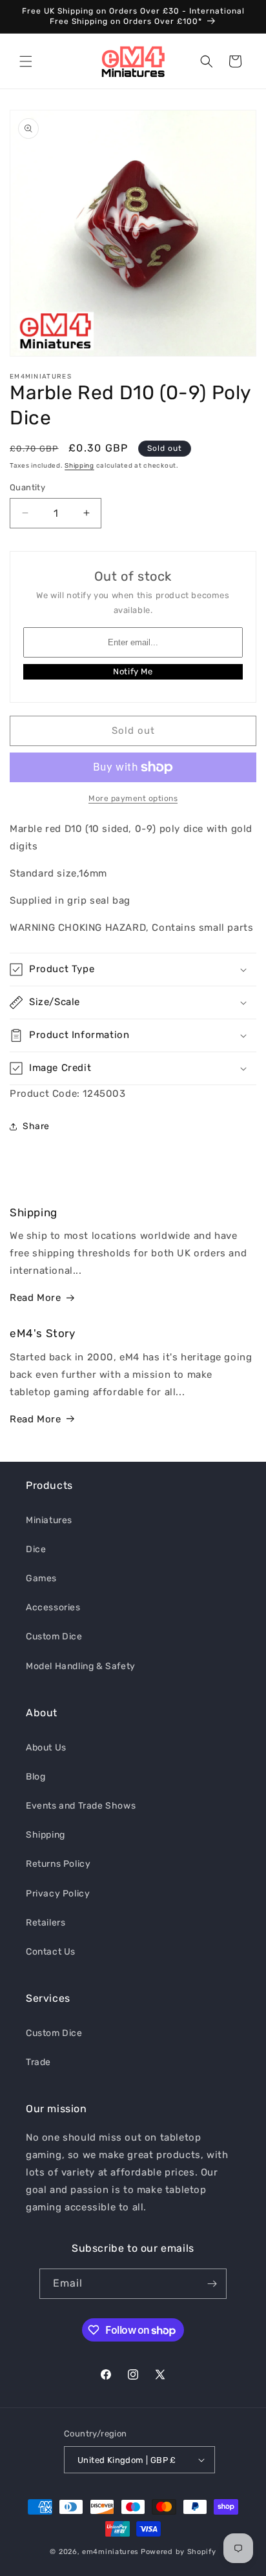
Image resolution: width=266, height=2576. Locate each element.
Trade (38, 2062)
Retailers (46, 1923)
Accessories (53, 1607)
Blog (36, 1777)
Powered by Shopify (179, 2552)
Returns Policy (58, 1864)
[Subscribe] (212, 2284)
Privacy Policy (58, 1894)
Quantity (27, 487)
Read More (35, 1298)
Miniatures (49, 1520)
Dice (36, 1549)
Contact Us (51, 1952)
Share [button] (36, 1126)
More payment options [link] (133, 798)
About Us (46, 1748)
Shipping (79, 466)
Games (41, 1578)
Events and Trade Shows (81, 1806)
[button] (26, 61)
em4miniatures (110, 2552)
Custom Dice (54, 1636)
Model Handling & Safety (81, 1666)
